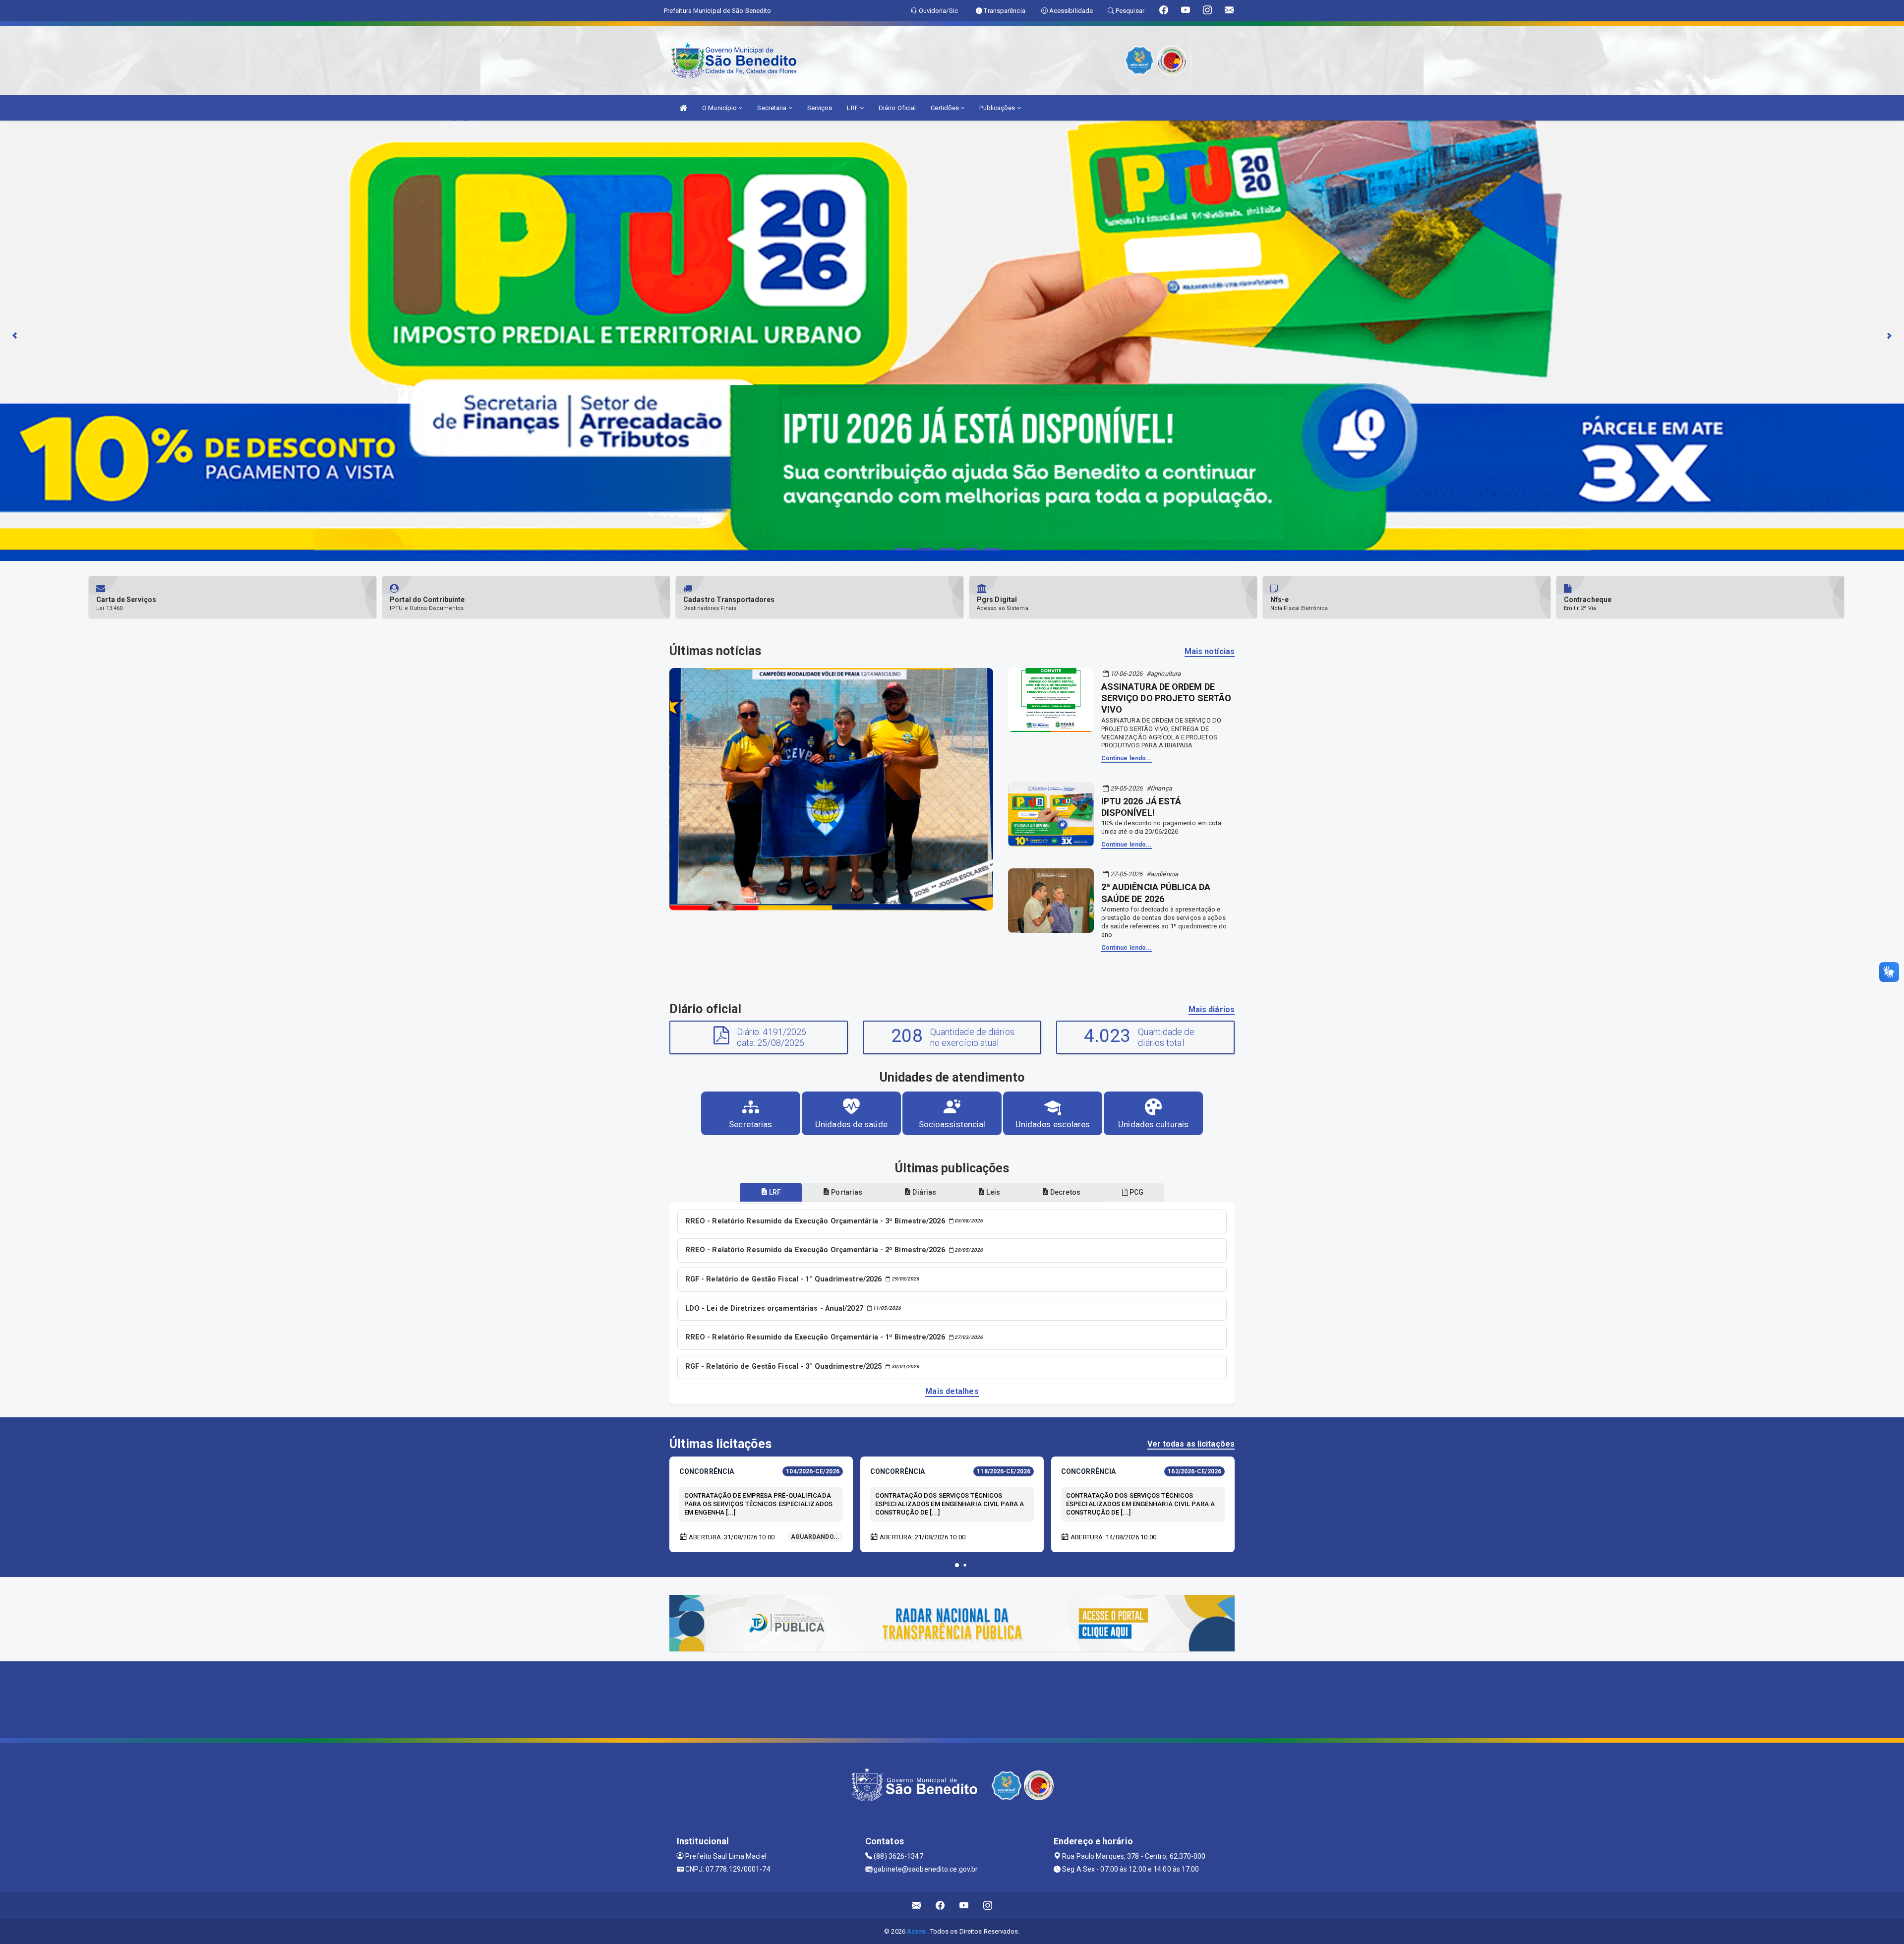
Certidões (946, 108)
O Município (720, 108)
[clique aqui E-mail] (917, 1906)
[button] (957, 1565)
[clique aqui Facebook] (940, 1906)
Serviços (820, 108)
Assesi (917, 1931)
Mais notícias (1210, 651)
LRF (853, 108)
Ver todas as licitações (1191, 1444)
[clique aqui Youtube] (964, 1906)
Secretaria (773, 108)
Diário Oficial (897, 108)
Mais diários (1212, 1009)
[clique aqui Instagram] (988, 1906)
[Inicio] (683, 108)
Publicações (998, 108)
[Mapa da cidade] (952, 1699)
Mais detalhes (952, 1391)
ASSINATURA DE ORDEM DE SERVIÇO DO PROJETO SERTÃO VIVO (1166, 698)
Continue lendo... (1127, 758)
